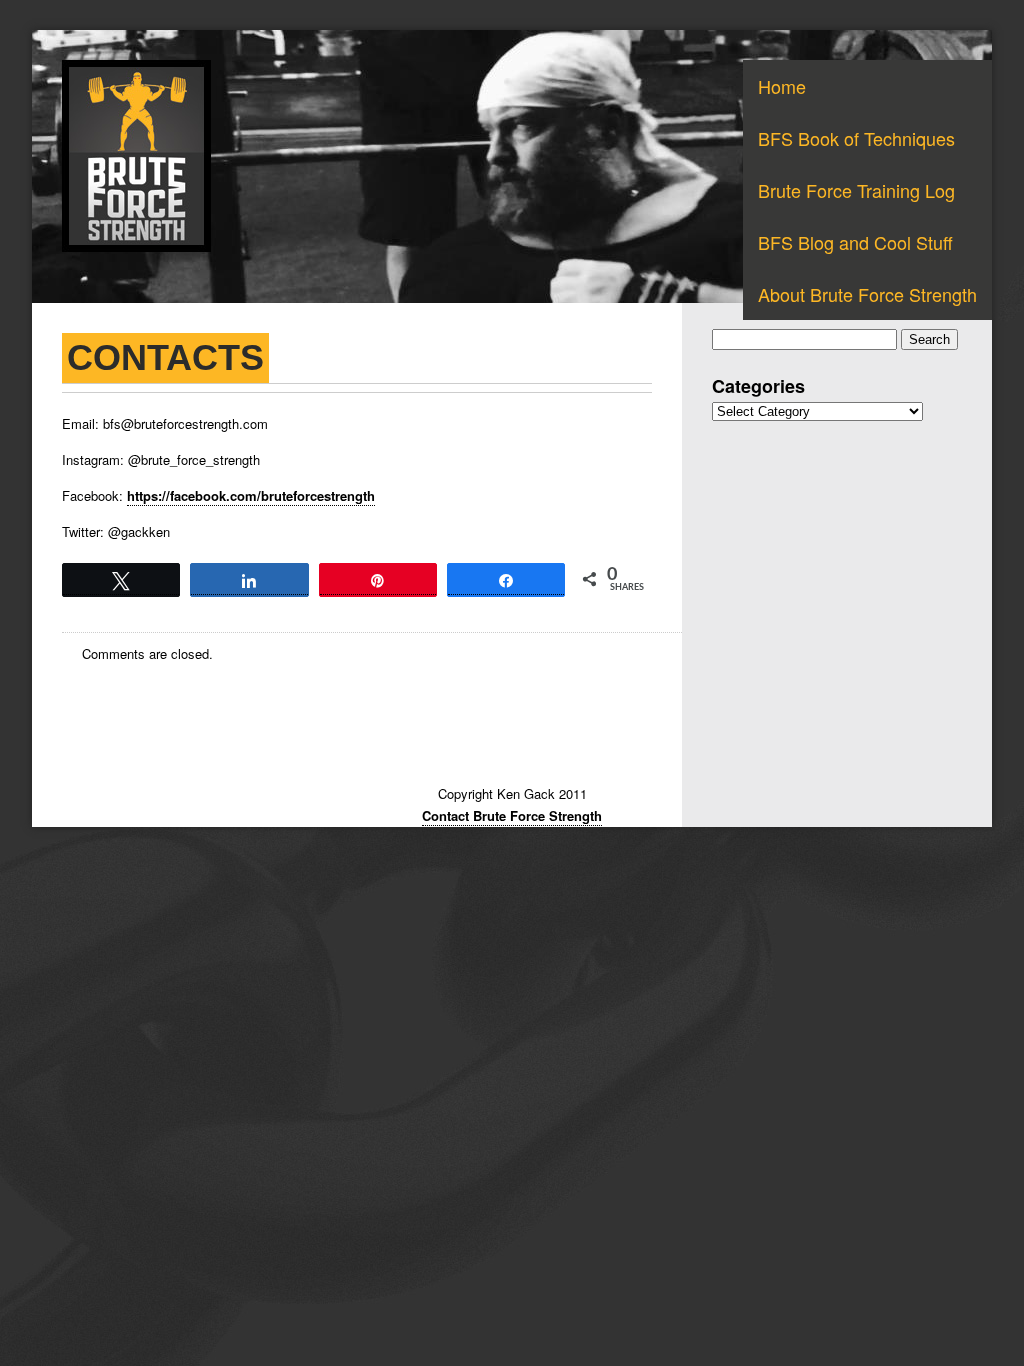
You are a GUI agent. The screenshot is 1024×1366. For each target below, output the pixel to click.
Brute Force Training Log (856, 190)
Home (782, 86)
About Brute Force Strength (867, 294)
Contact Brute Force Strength (512, 815)
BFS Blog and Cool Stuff (855, 242)
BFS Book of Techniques (856, 138)
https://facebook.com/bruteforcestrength (251, 495)
